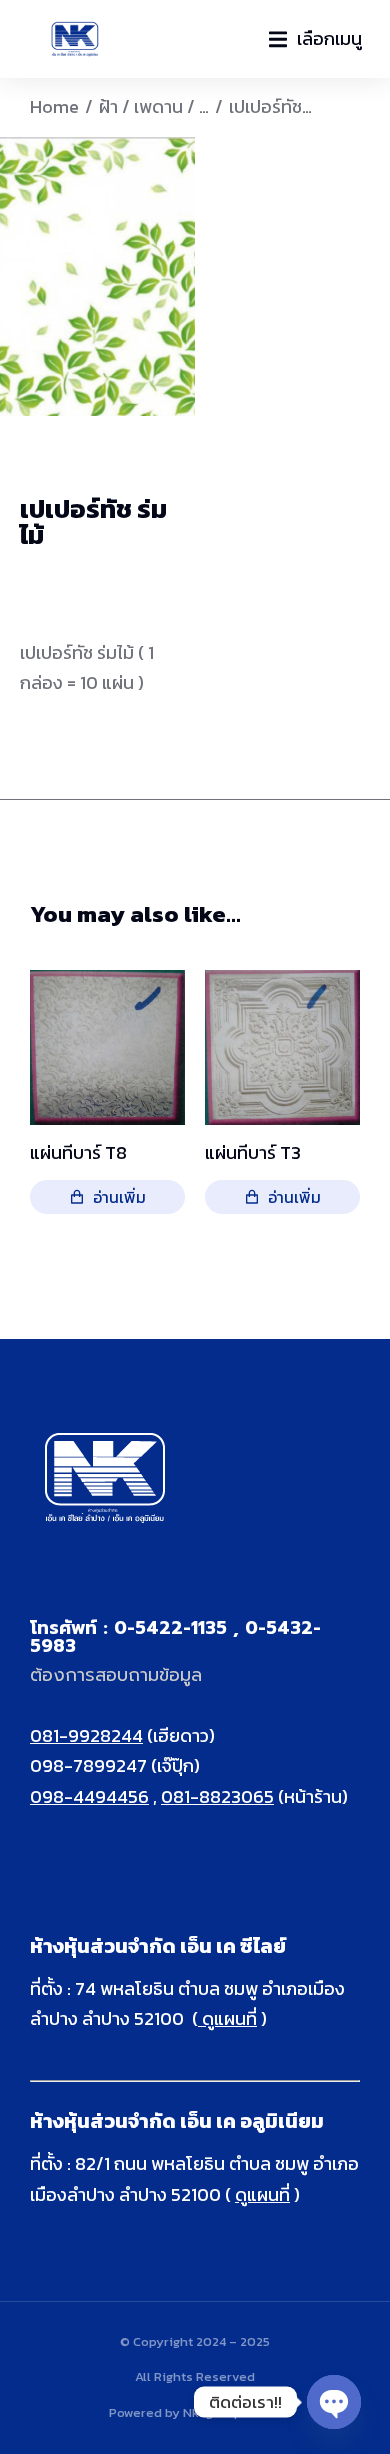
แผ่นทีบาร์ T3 (253, 1152)
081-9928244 (86, 1735)
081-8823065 (217, 1796)
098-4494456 (89, 1796)
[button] (315, 39)
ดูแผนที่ (227, 2018)
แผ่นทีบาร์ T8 (78, 1152)
